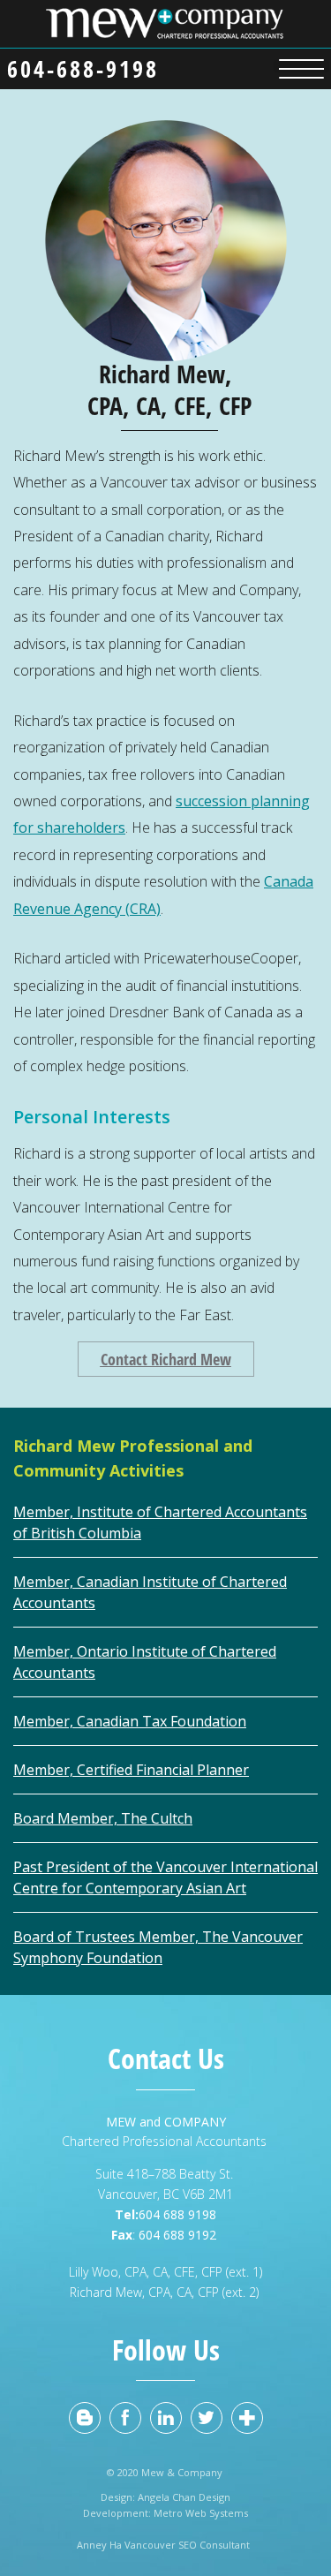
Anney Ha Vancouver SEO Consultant (166, 2545)
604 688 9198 (177, 2214)
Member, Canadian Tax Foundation (130, 1721)
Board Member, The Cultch (103, 1818)
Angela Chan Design (184, 2497)
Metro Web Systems (201, 2513)
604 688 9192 (179, 2235)
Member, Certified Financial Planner (131, 1770)
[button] (301, 66)
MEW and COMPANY (166, 2122)
